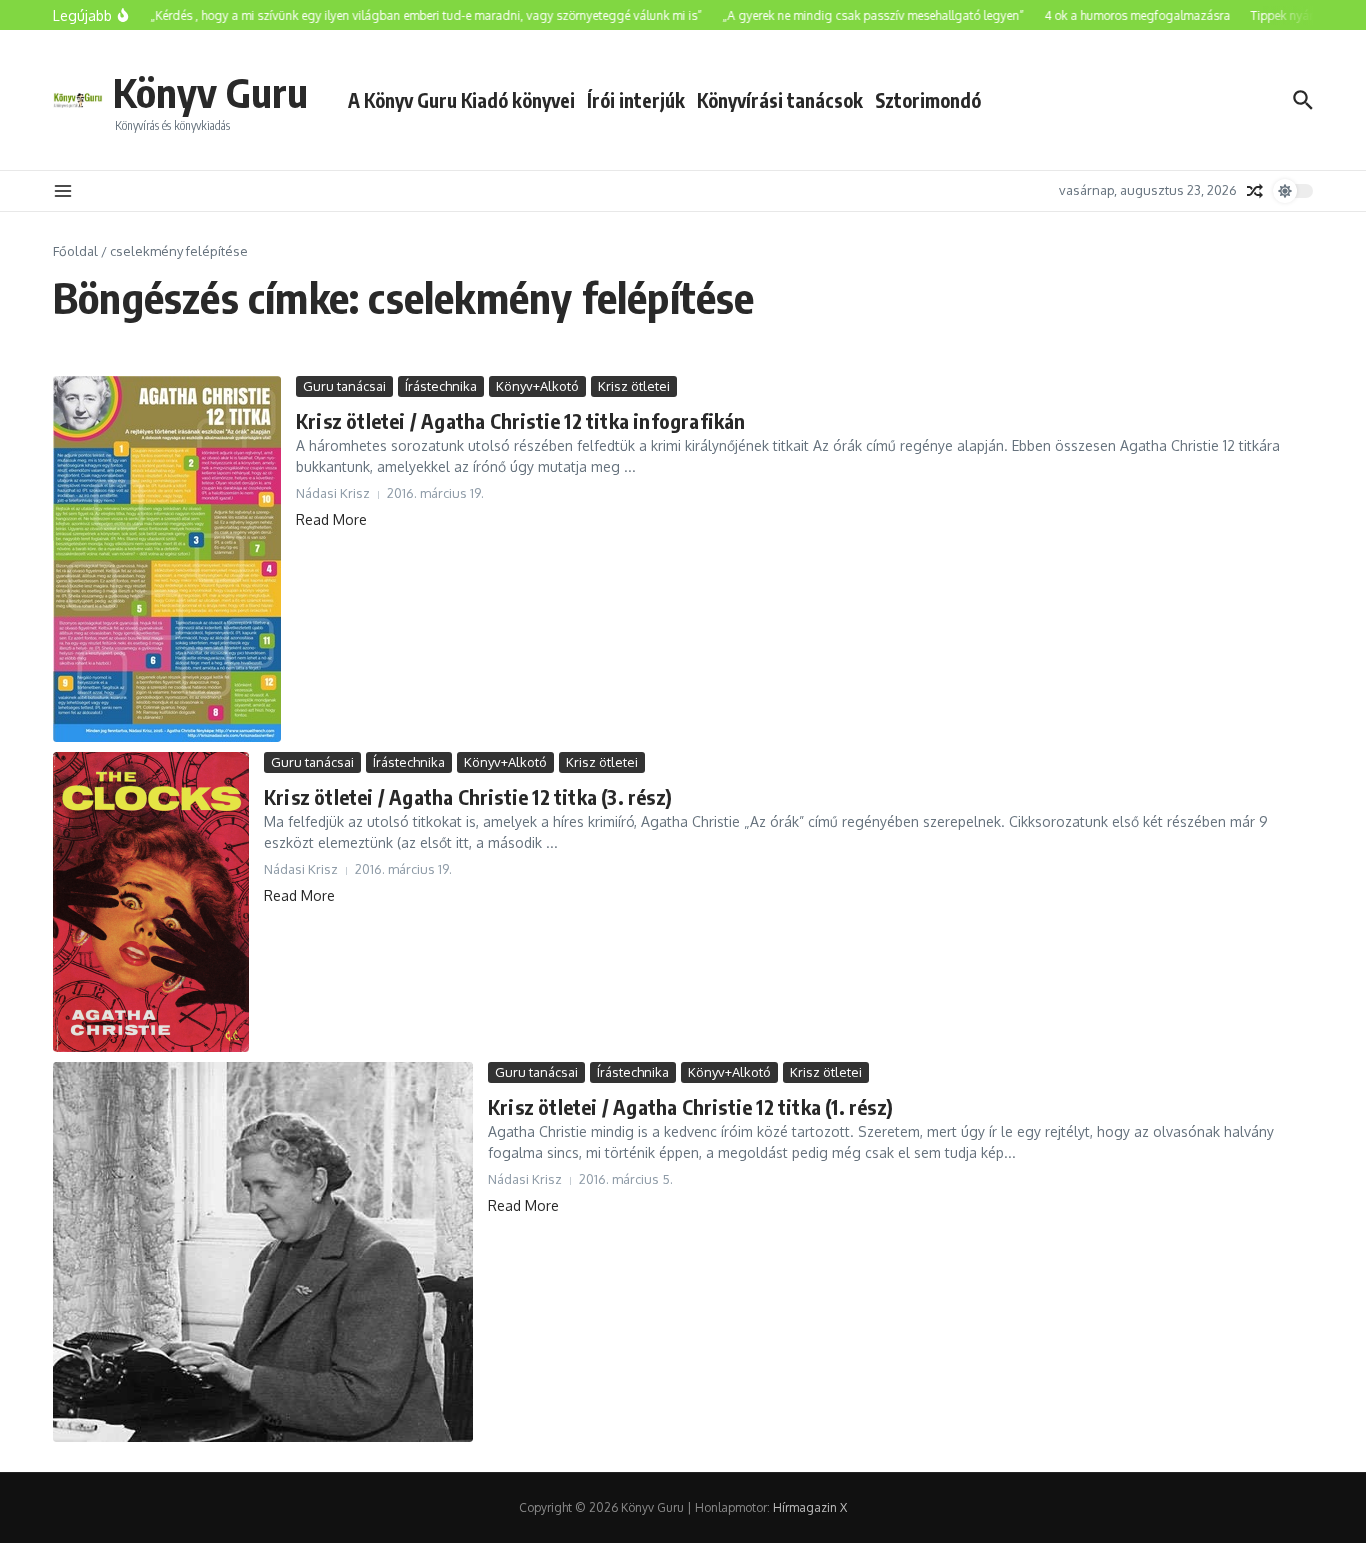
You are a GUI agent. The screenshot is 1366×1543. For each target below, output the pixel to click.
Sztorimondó (928, 100)
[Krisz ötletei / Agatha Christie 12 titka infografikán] (167, 559)
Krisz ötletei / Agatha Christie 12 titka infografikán (521, 420)
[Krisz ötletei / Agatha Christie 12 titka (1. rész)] (263, 1252)
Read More (331, 519)
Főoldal (75, 251)
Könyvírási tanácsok (780, 100)
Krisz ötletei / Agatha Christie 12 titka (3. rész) (468, 796)
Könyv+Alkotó (537, 386)
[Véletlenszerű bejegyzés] (1255, 191)
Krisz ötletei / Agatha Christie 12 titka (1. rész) (690, 1106)
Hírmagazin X (810, 1507)
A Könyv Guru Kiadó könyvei (461, 100)
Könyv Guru (210, 92)
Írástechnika (441, 386)
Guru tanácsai (344, 386)
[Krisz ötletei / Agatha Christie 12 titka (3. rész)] (151, 902)
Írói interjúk (636, 100)
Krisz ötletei (634, 386)
